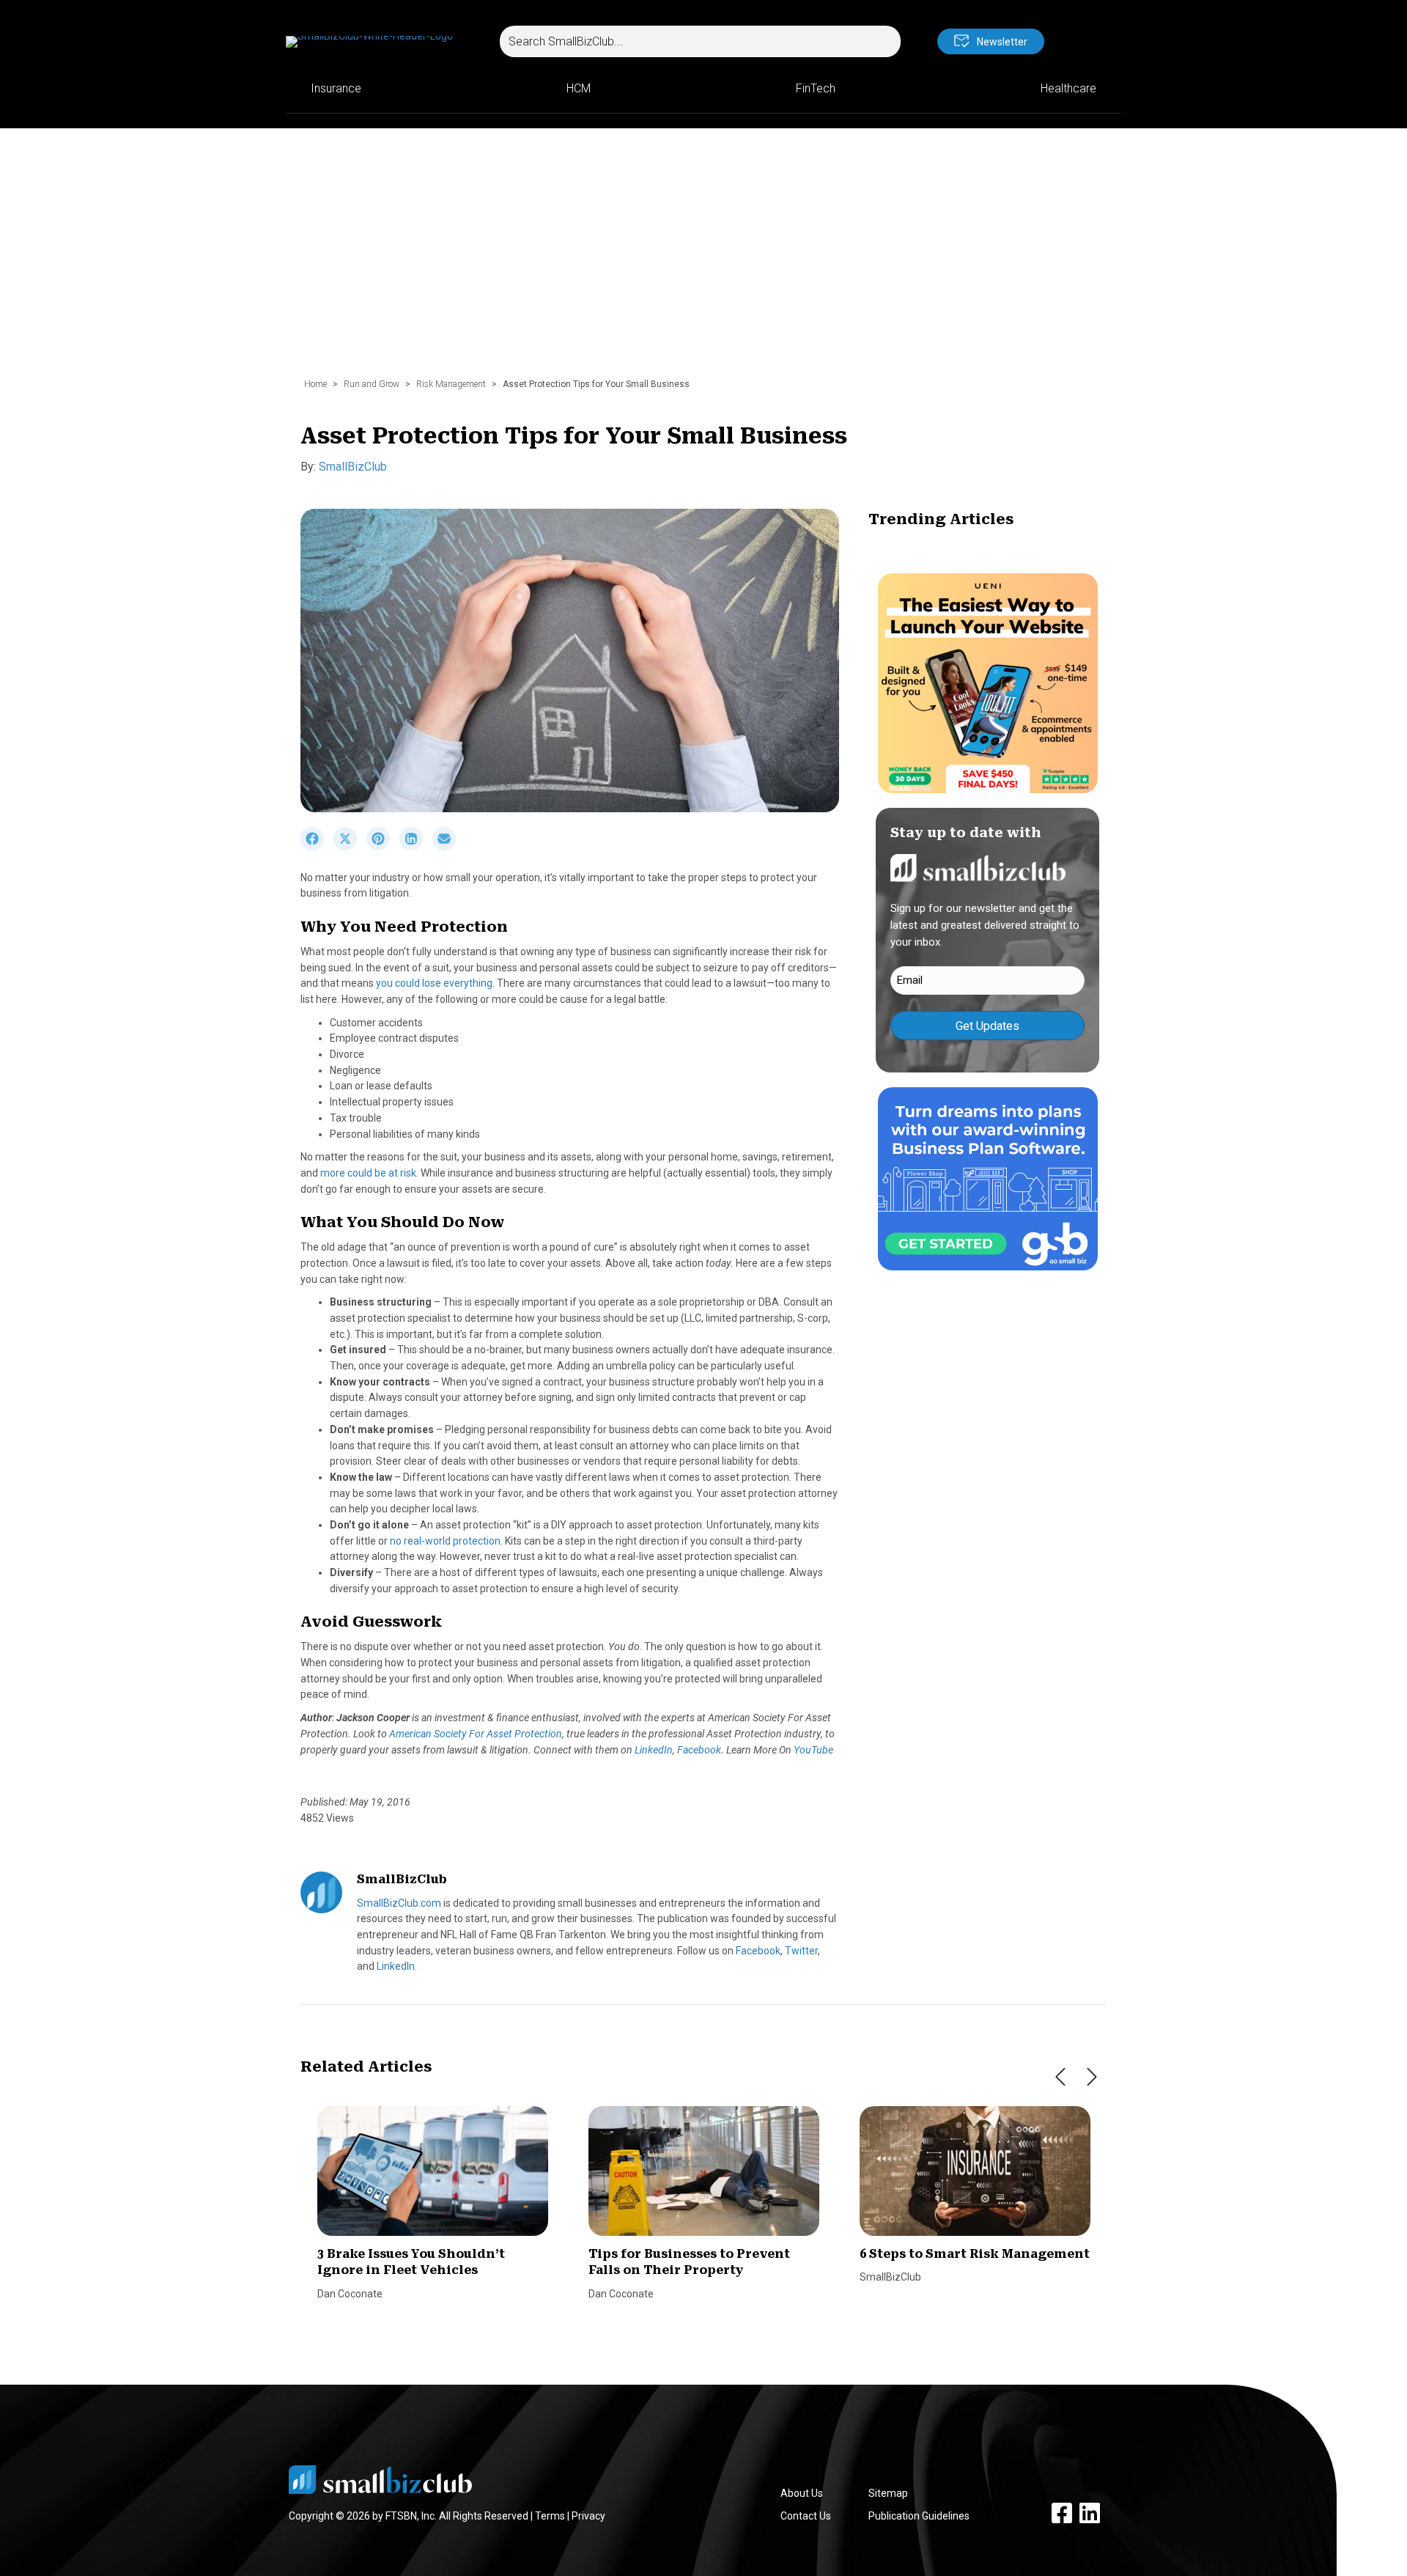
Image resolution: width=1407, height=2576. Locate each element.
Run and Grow (372, 384)
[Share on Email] (448, 847)
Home (315, 384)
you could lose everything (434, 983)
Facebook (699, 1750)
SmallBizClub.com (399, 1903)
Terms (550, 2516)
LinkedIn (654, 1750)
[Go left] (1060, 2077)
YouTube (813, 1750)
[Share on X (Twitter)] (350, 847)
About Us (802, 2493)
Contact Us (806, 2516)
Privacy (588, 2516)
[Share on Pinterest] (383, 847)
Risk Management (451, 384)
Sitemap (888, 2493)
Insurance (336, 88)
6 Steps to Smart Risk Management (975, 2254)
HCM (579, 88)
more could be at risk (368, 1173)
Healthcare (1068, 88)
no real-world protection (445, 1541)
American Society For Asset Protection (476, 1734)
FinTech (816, 88)
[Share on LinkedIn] (416, 847)
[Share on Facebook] (317, 847)
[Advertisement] (703, 260)
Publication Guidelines (919, 2516)
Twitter (801, 1951)
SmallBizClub (353, 467)
